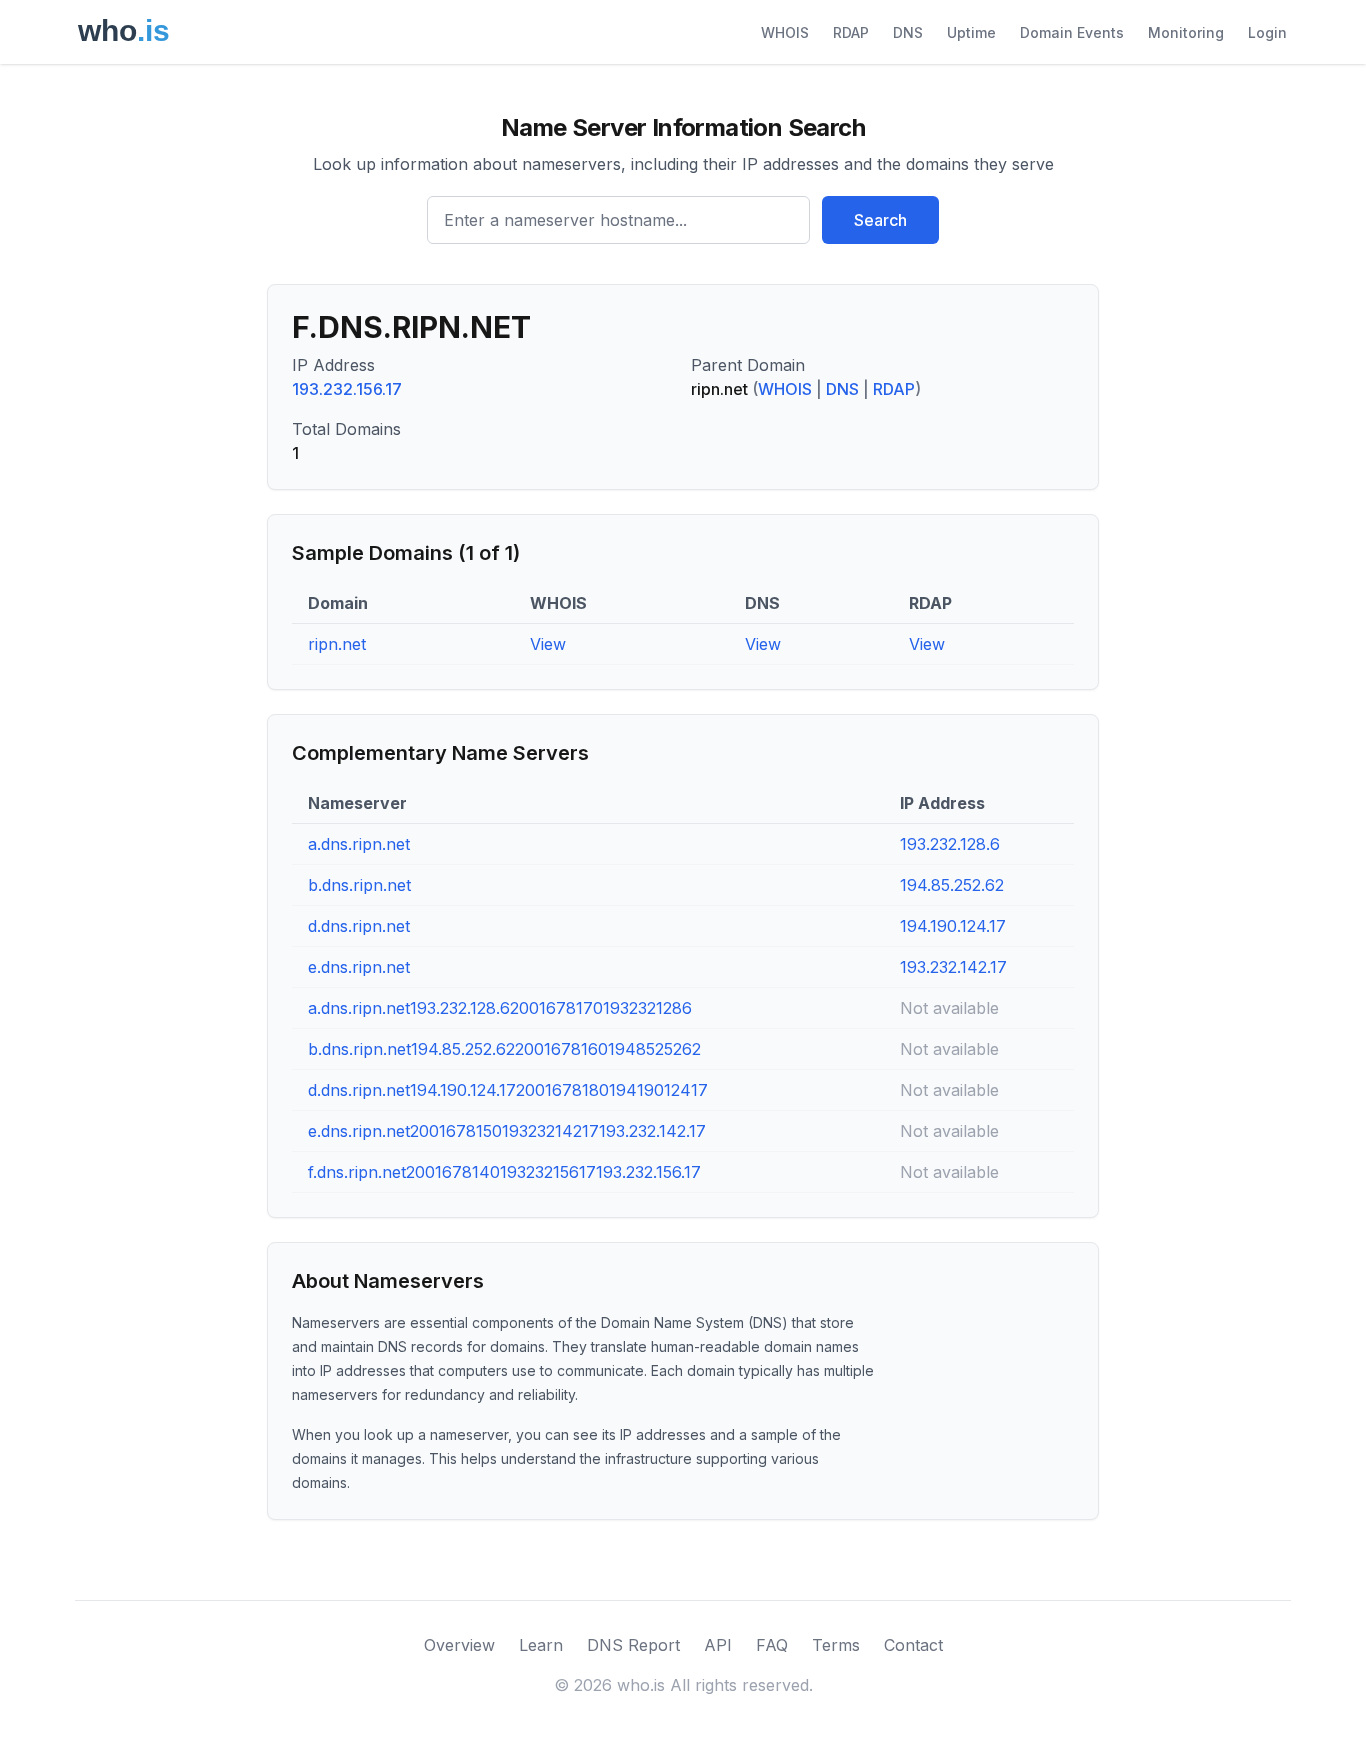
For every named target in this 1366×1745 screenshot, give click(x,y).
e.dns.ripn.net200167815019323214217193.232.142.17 (507, 1131)
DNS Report (633, 1645)
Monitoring (1186, 32)
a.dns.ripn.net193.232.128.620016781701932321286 (500, 1008)
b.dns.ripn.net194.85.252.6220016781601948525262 (504, 1049)
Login (1267, 32)
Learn (541, 1645)
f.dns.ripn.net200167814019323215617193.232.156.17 (504, 1172)
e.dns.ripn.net (359, 967)
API (718, 1645)
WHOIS (785, 32)
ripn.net (337, 644)
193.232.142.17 (953, 967)
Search (880, 220)
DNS (908, 32)
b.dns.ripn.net (359, 885)
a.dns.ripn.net (359, 844)
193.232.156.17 (347, 389)
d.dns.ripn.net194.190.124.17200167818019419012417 (508, 1090)
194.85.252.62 (952, 885)
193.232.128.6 (950, 844)
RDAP (851, 32)
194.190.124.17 (953, 926)
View (548, 644)
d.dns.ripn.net (359, 926)
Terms (836, 1645)
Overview (459, 1645)
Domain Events (1072, 32)
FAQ (772, 1645)
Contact (913, 1645)
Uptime (971, 32)
